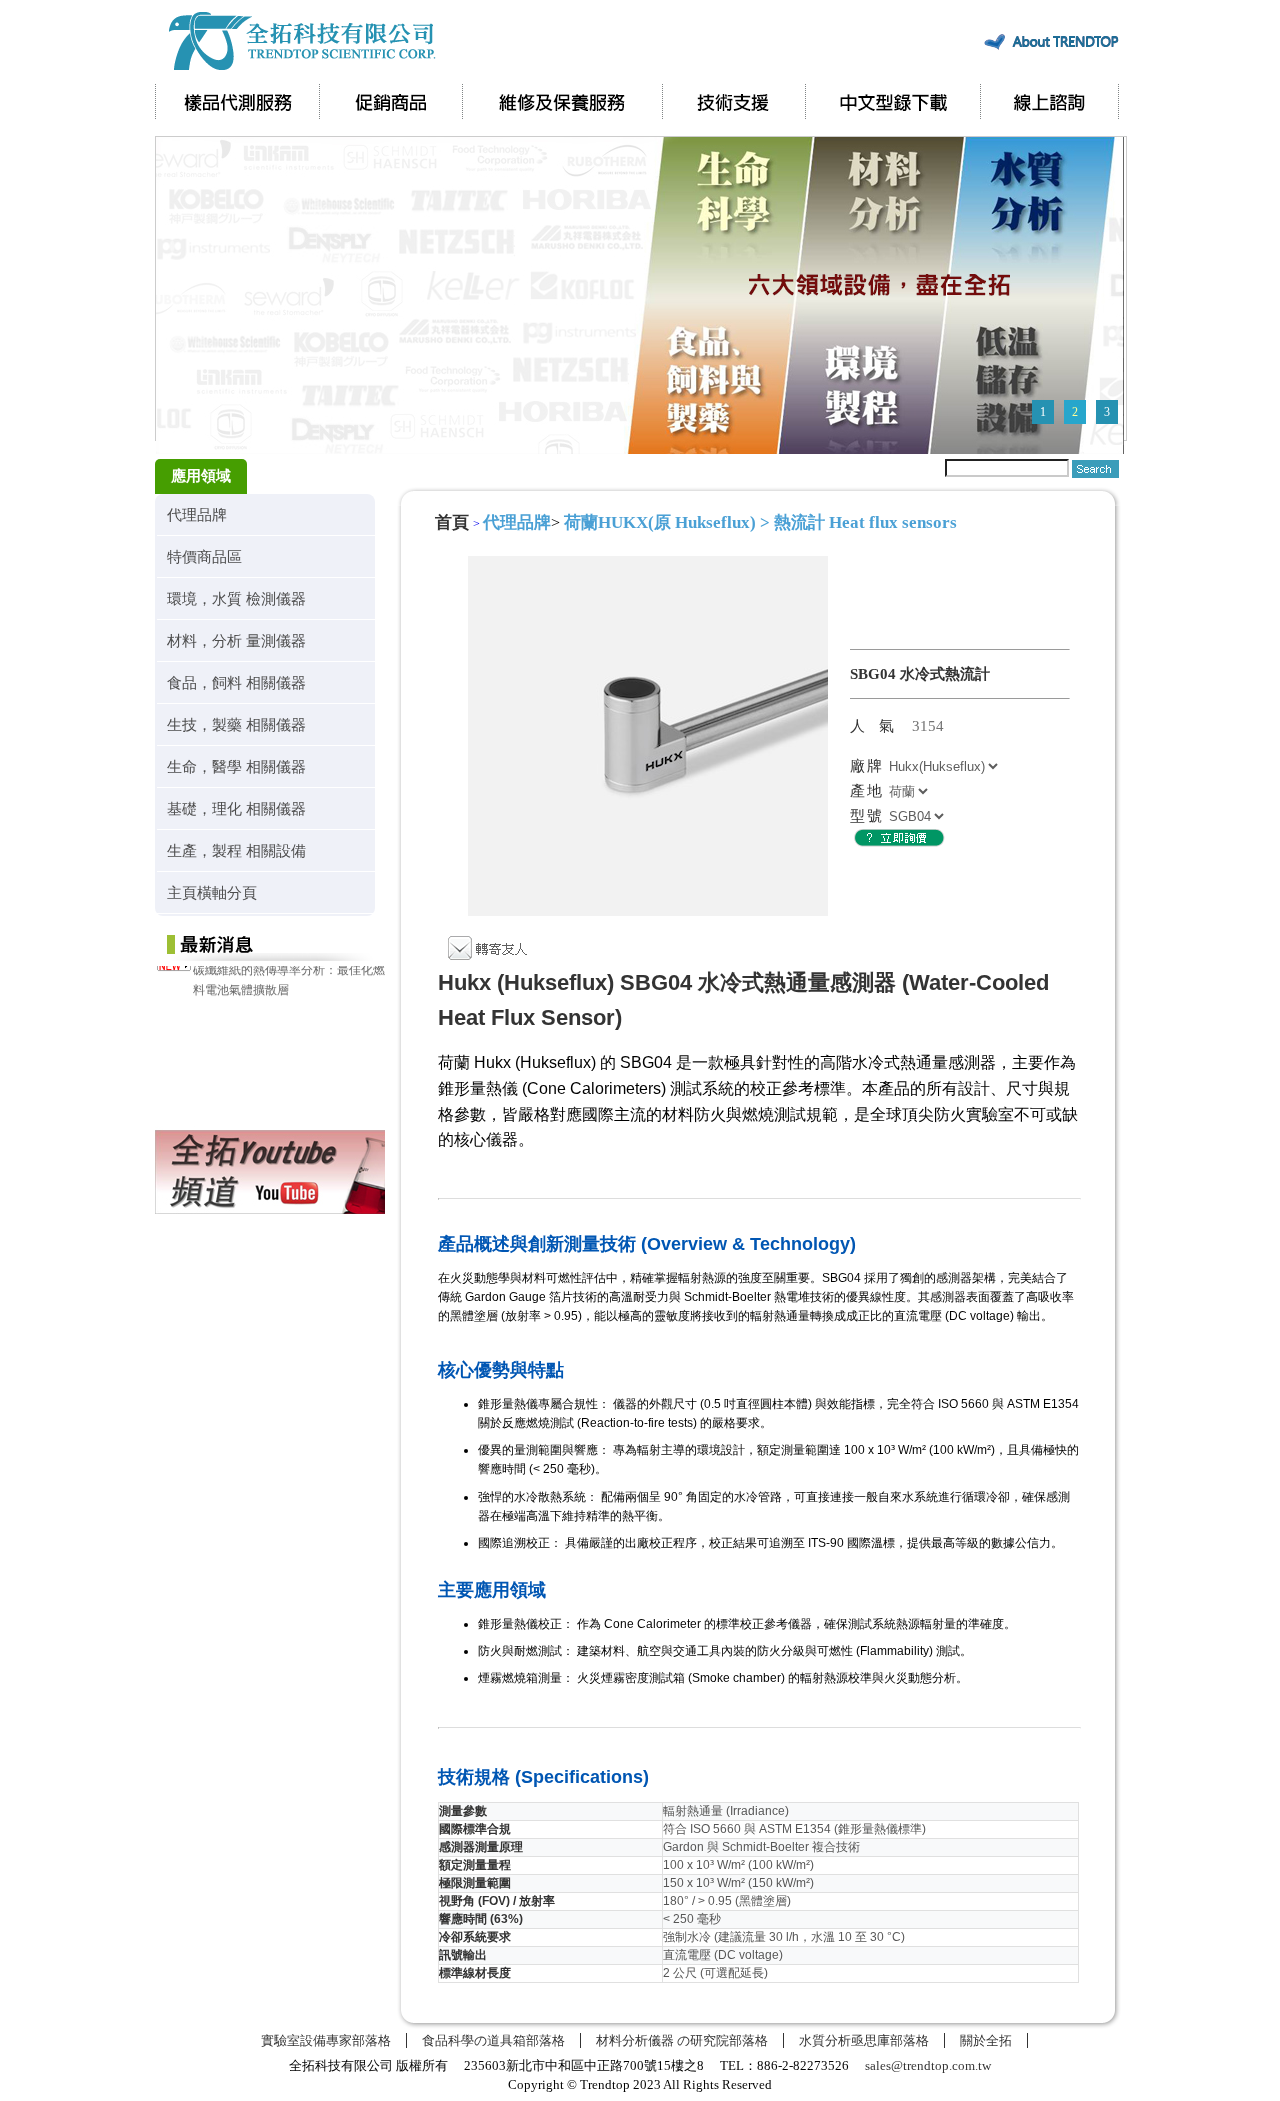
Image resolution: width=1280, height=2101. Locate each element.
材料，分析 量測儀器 (236, 640)
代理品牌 (197, 514)
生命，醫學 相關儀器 (236, 766)
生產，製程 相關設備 (236, 850)
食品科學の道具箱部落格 (493, 2040)
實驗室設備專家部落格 (326, 2040)
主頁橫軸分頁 (212, 892)
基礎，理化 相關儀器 (236, 808)
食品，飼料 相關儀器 (236, 682)
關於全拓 (986, 2040)
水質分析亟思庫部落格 (864, 2040)
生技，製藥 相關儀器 (236, 724)
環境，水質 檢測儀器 (236, 598)
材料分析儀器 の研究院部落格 (682, 2040)
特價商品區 (204, 556)
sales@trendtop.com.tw (928, 2065)
